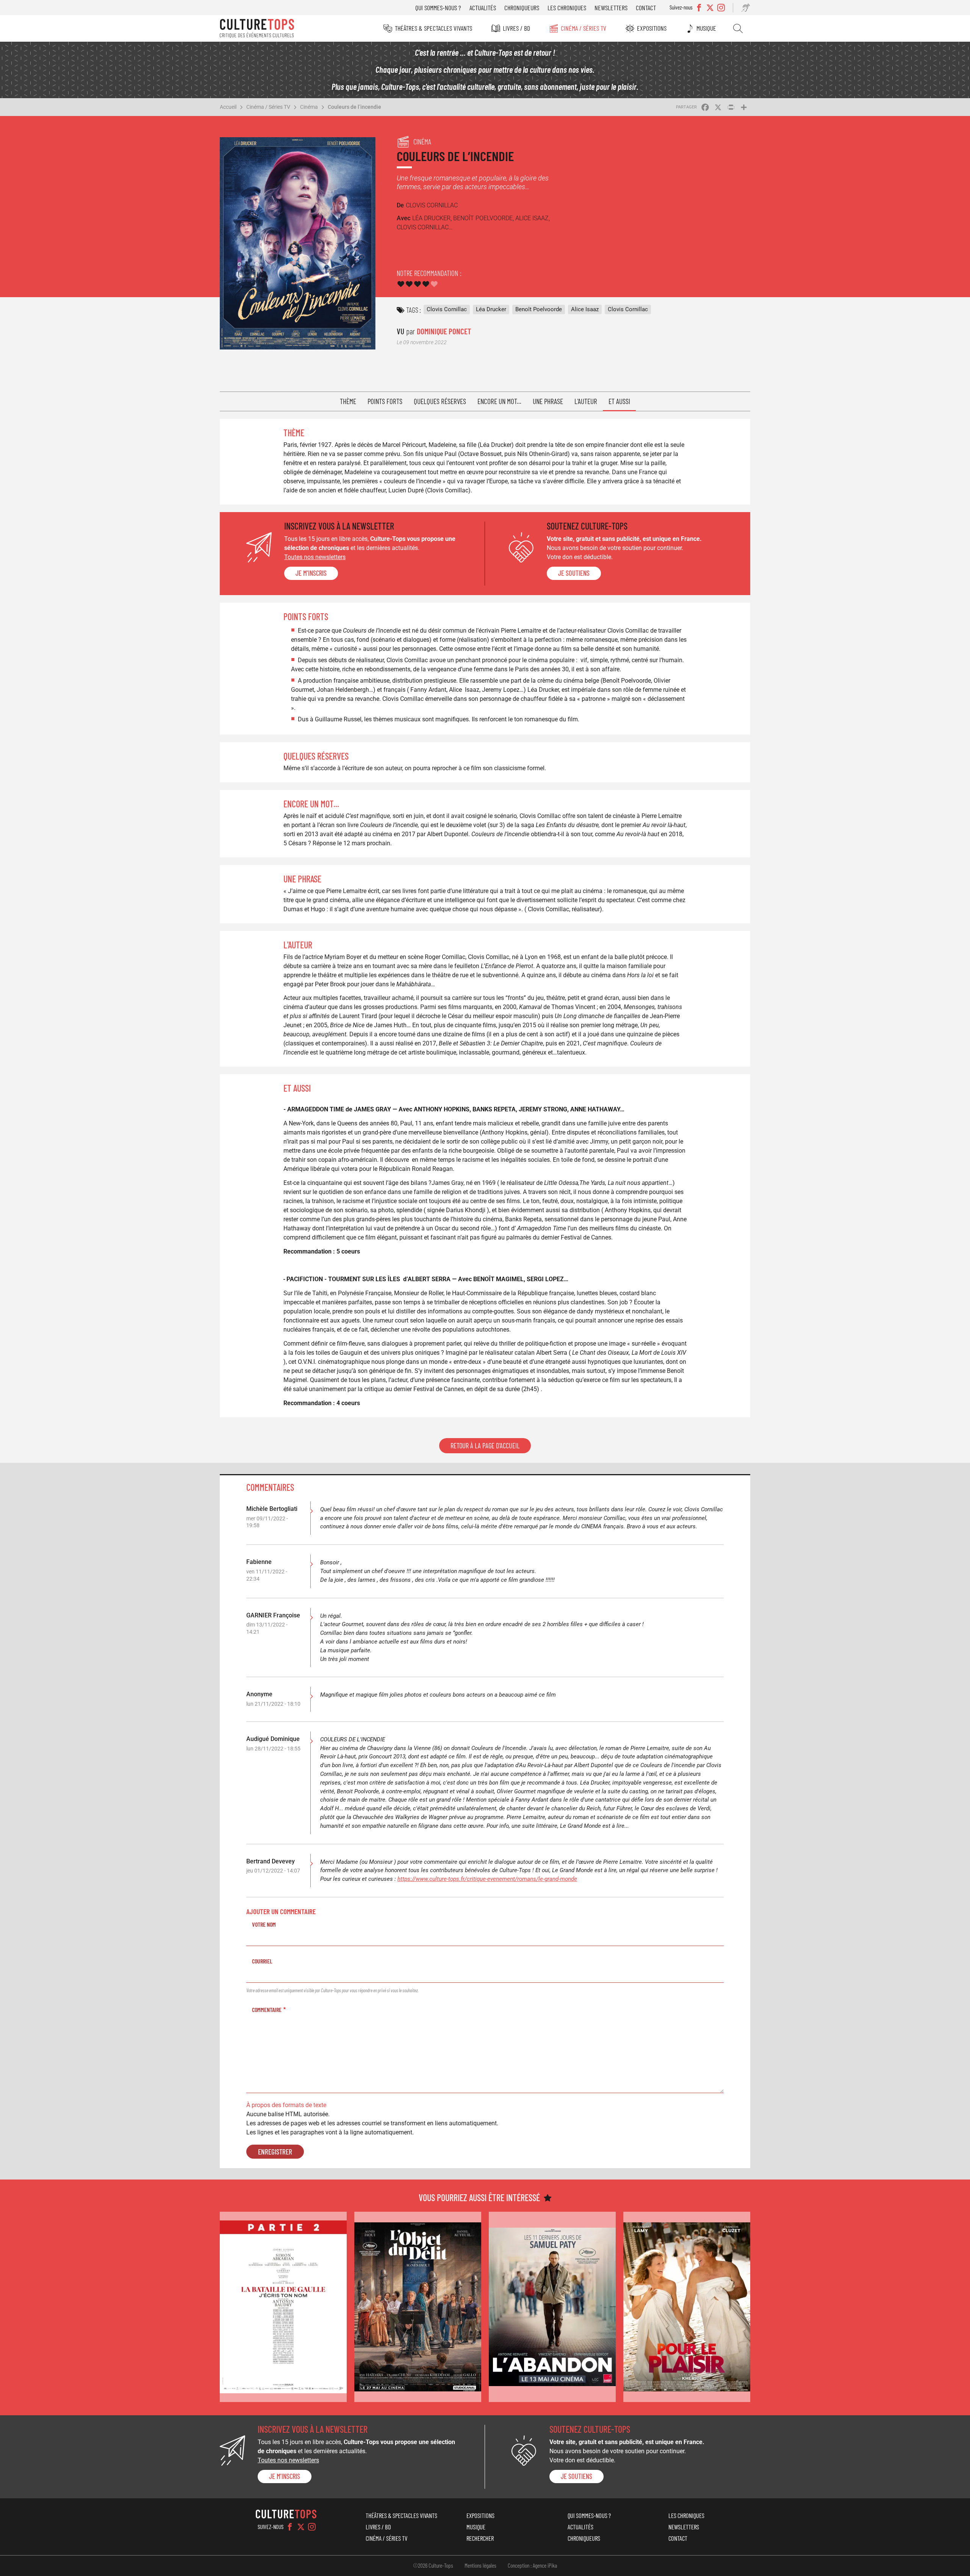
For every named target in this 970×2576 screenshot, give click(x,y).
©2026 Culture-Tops (433, 2565)
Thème (348, 401)
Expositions (652, 28)
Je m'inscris (311, 573)
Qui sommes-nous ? (438, 8)
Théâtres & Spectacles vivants (433, 28)
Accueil (228, 107)
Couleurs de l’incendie (354, 107)
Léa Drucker (491, 309)
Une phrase (548, 401)
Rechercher (738, 28)
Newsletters (611, 8)
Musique (706, 28)
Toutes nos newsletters (315, 557)
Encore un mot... (499, 401)
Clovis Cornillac (447, 309)
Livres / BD (516, 28)
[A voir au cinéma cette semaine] (283, 2307)
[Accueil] (257, 28)
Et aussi (619, 401)
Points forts (385, 401)
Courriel (262, 1961)
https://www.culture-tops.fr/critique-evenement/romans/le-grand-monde (487, 1879)
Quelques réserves (440, 401)
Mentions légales (480, 2565)
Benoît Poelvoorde (539, 309)
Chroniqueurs (522, 8)
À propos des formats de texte (286, 2105)
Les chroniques (567, 8)
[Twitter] (301, 2527)
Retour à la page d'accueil (485, 1446)
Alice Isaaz (585, 309)
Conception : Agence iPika (532, 2565)
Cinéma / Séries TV (584, 28)
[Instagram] (312, 2527)
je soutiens (574, 573)
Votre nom (264, 1924)
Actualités (483, 8)
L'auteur (586, 401)
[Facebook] (290, 2527)
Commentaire (267, 2010)
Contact (646, 8)
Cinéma (309, 107)
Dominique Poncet (444, 331)
